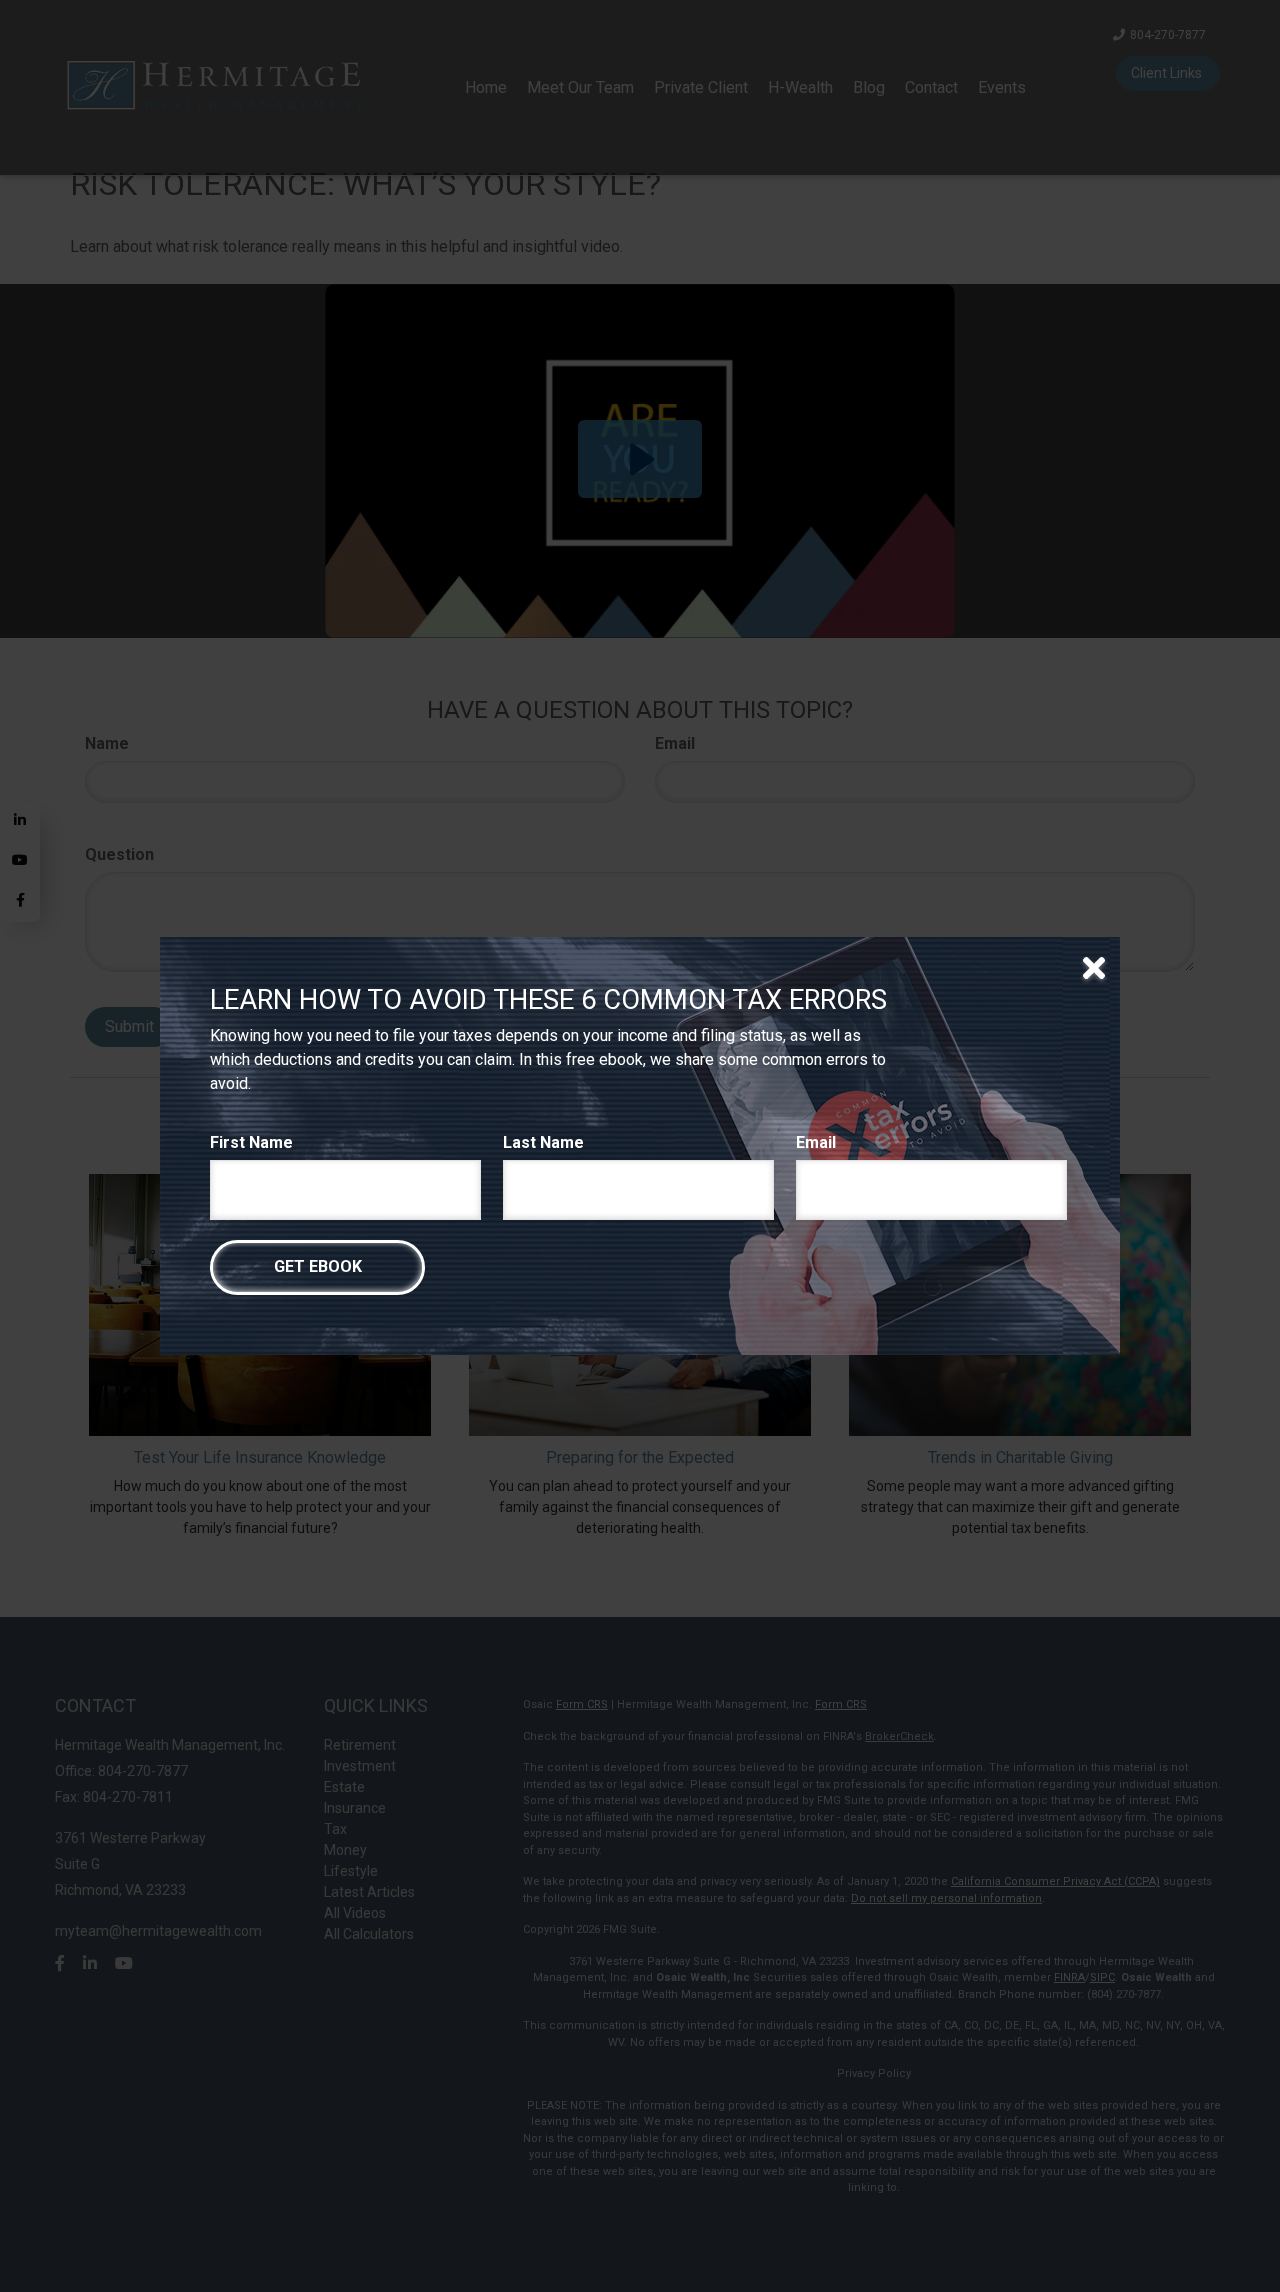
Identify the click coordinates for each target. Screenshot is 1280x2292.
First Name (251, 1142)
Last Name (543, 1142)
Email (816, 1142)
